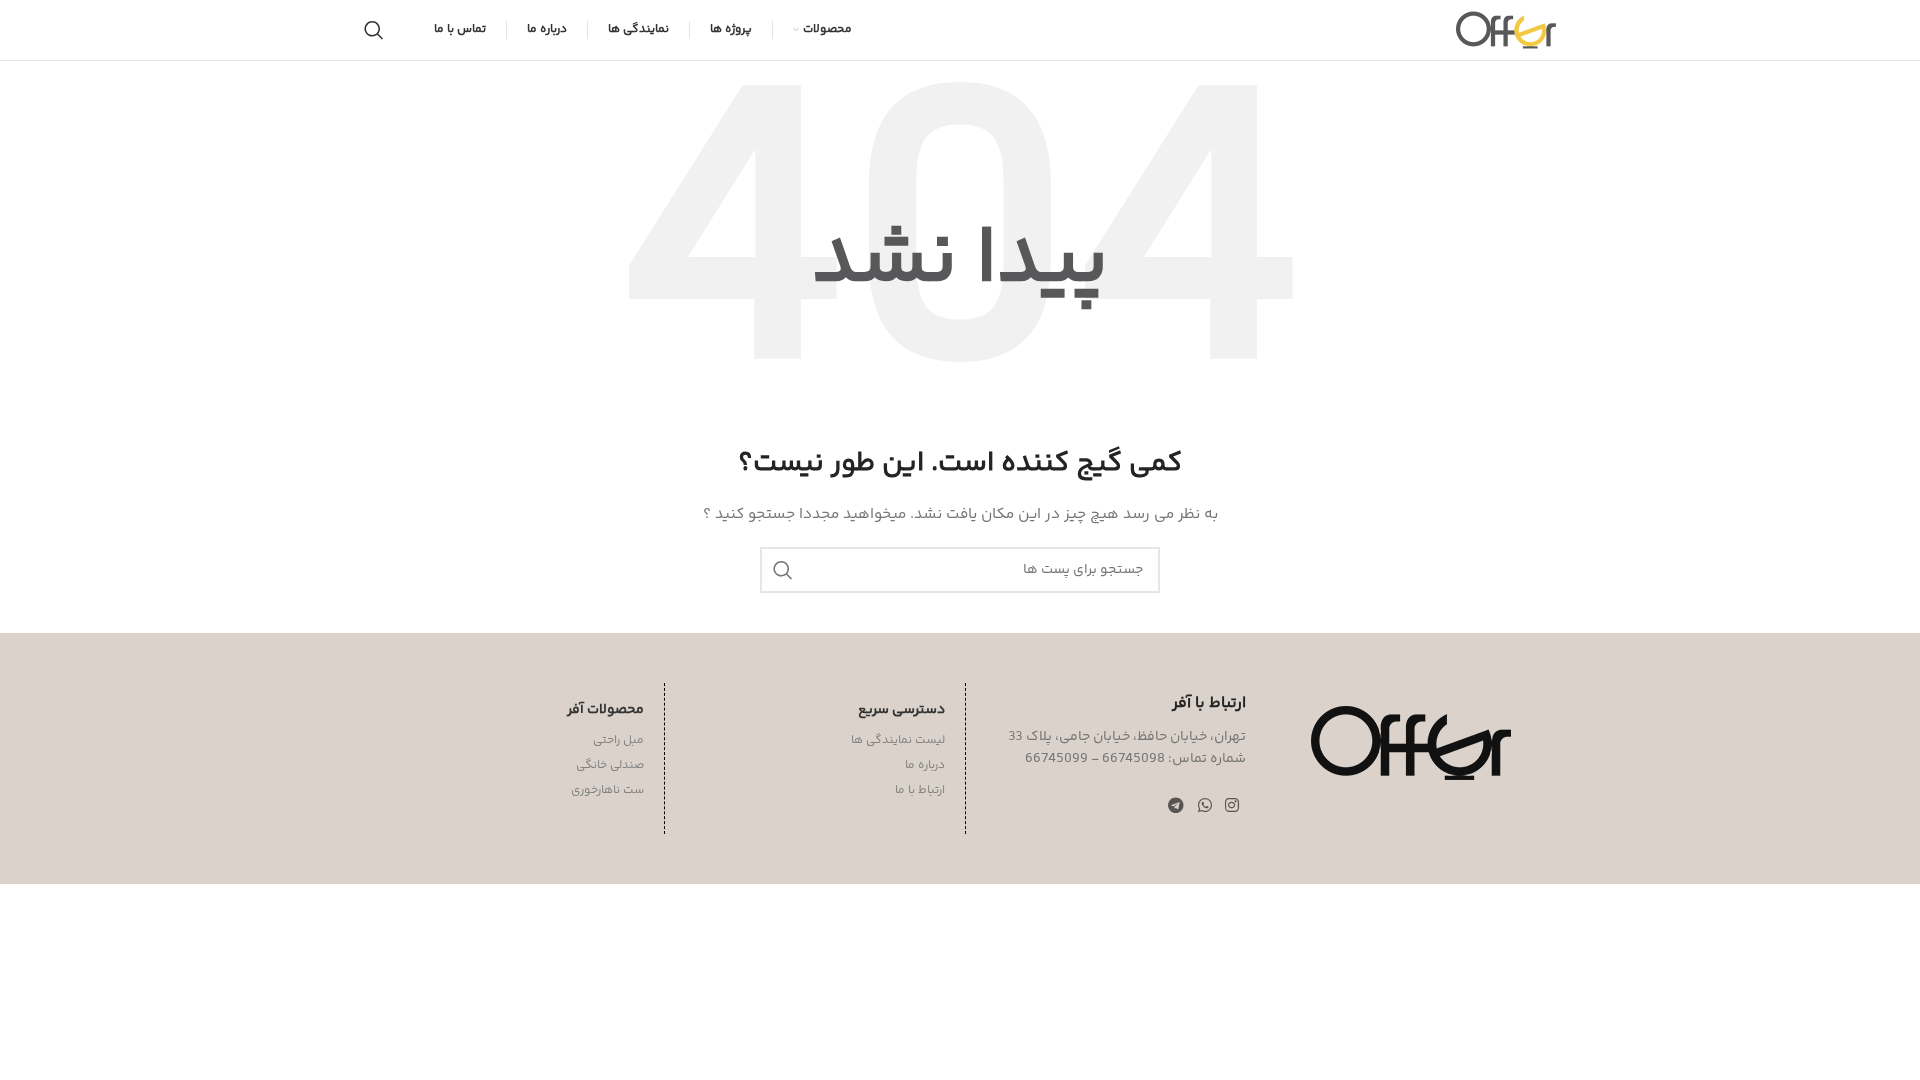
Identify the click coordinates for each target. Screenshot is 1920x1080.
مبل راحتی (618, 740)
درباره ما (925, 765)
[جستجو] (374, 30)
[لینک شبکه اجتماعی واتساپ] (1204, 807)
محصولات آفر (605, 710)
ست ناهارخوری (607, 790)
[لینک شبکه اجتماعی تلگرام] (1176, 807)
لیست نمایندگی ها (898, 740)
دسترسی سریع (901, 710)
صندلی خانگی (610, 765)
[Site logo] (1506, 30)
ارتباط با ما (920, 790)
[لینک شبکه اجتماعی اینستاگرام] (1231, 807)
